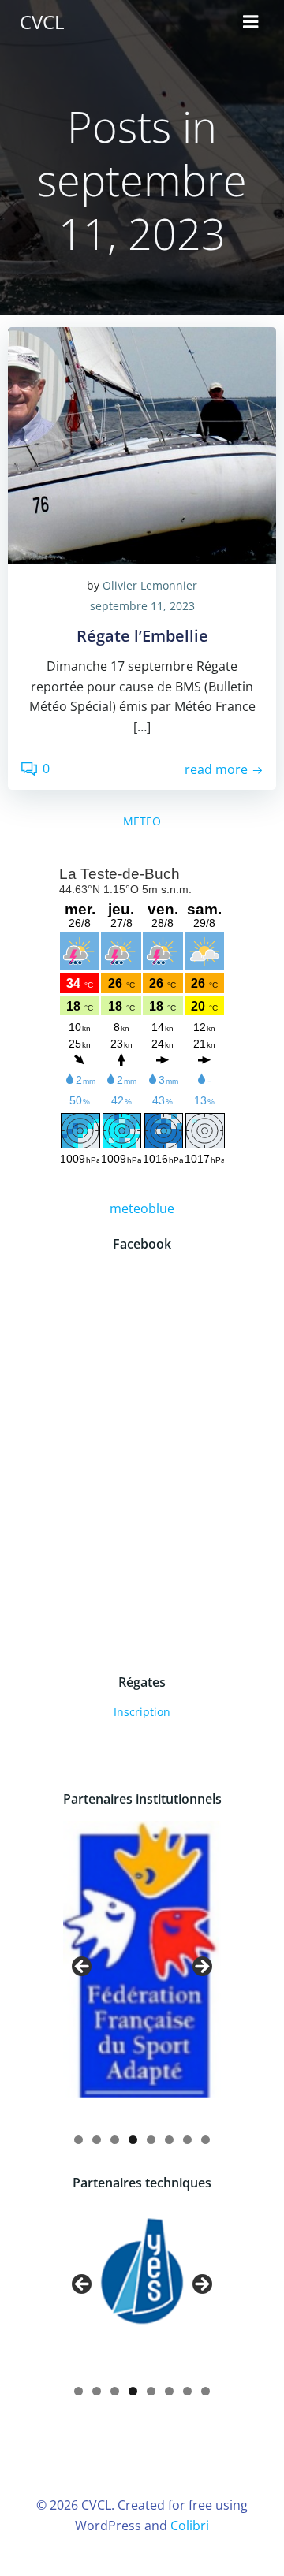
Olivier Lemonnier (150, 585)
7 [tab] (187, 2140)
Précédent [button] (83, 1967)
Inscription (142, 1712)
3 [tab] (115, 2140)
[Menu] (251, 22)
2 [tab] (97, 2140)
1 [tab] (78, 2140)
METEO (142, 821)
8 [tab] (206, 2140)
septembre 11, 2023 (142, 606)
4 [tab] (133, 2140)
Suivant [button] (201, 1967)
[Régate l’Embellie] (142, 444)
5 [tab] (151, 2140)
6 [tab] (169, 2140)
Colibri (190, 2526)
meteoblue (142, 1208)
